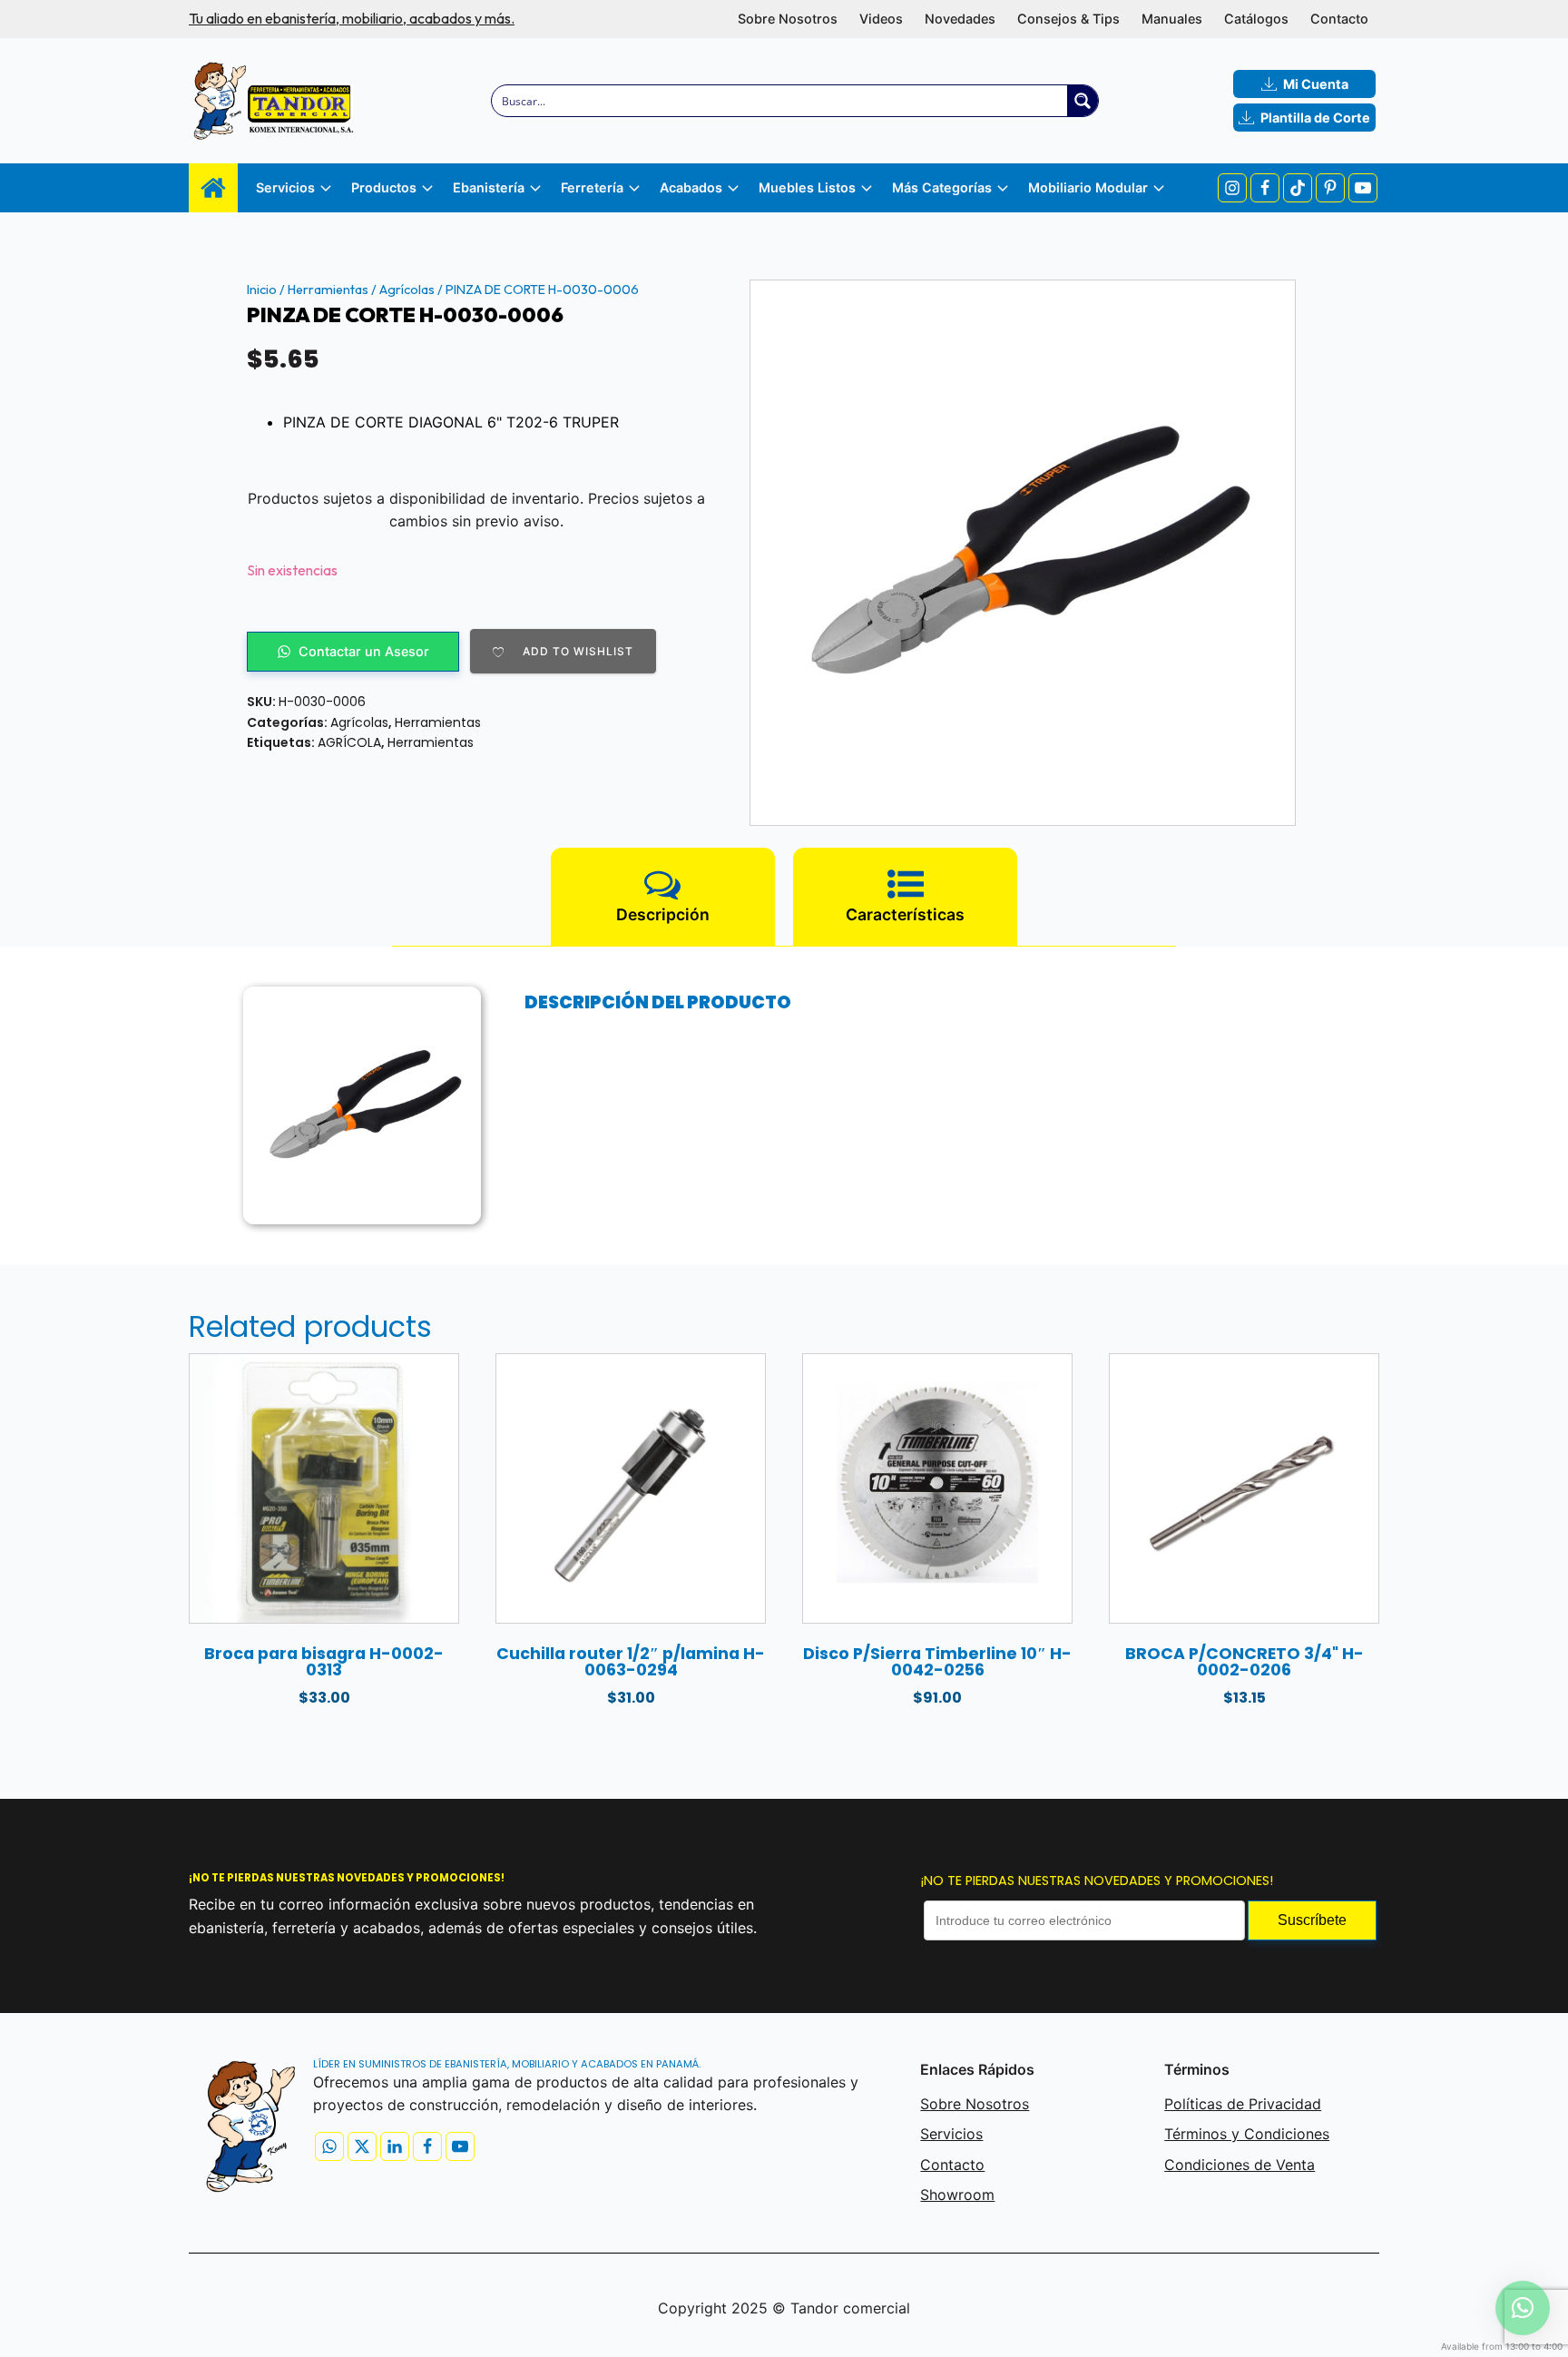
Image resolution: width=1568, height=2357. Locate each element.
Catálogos (1256, 19)
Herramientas (328, 290)
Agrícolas (407, 290)
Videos (881, 19)
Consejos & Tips (1068, 19)
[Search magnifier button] (1083, 101)
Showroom (957, 2195)
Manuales (1172, 19)
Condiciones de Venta (1240, 2165)
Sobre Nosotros (788, 19)
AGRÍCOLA (349, 742)
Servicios (951, 2134)
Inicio (262, 290)
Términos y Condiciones (1247, 2134)
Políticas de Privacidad (1243, 2104)
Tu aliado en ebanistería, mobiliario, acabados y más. (352, 18)
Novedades (960, 19)
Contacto (1339, 19)
